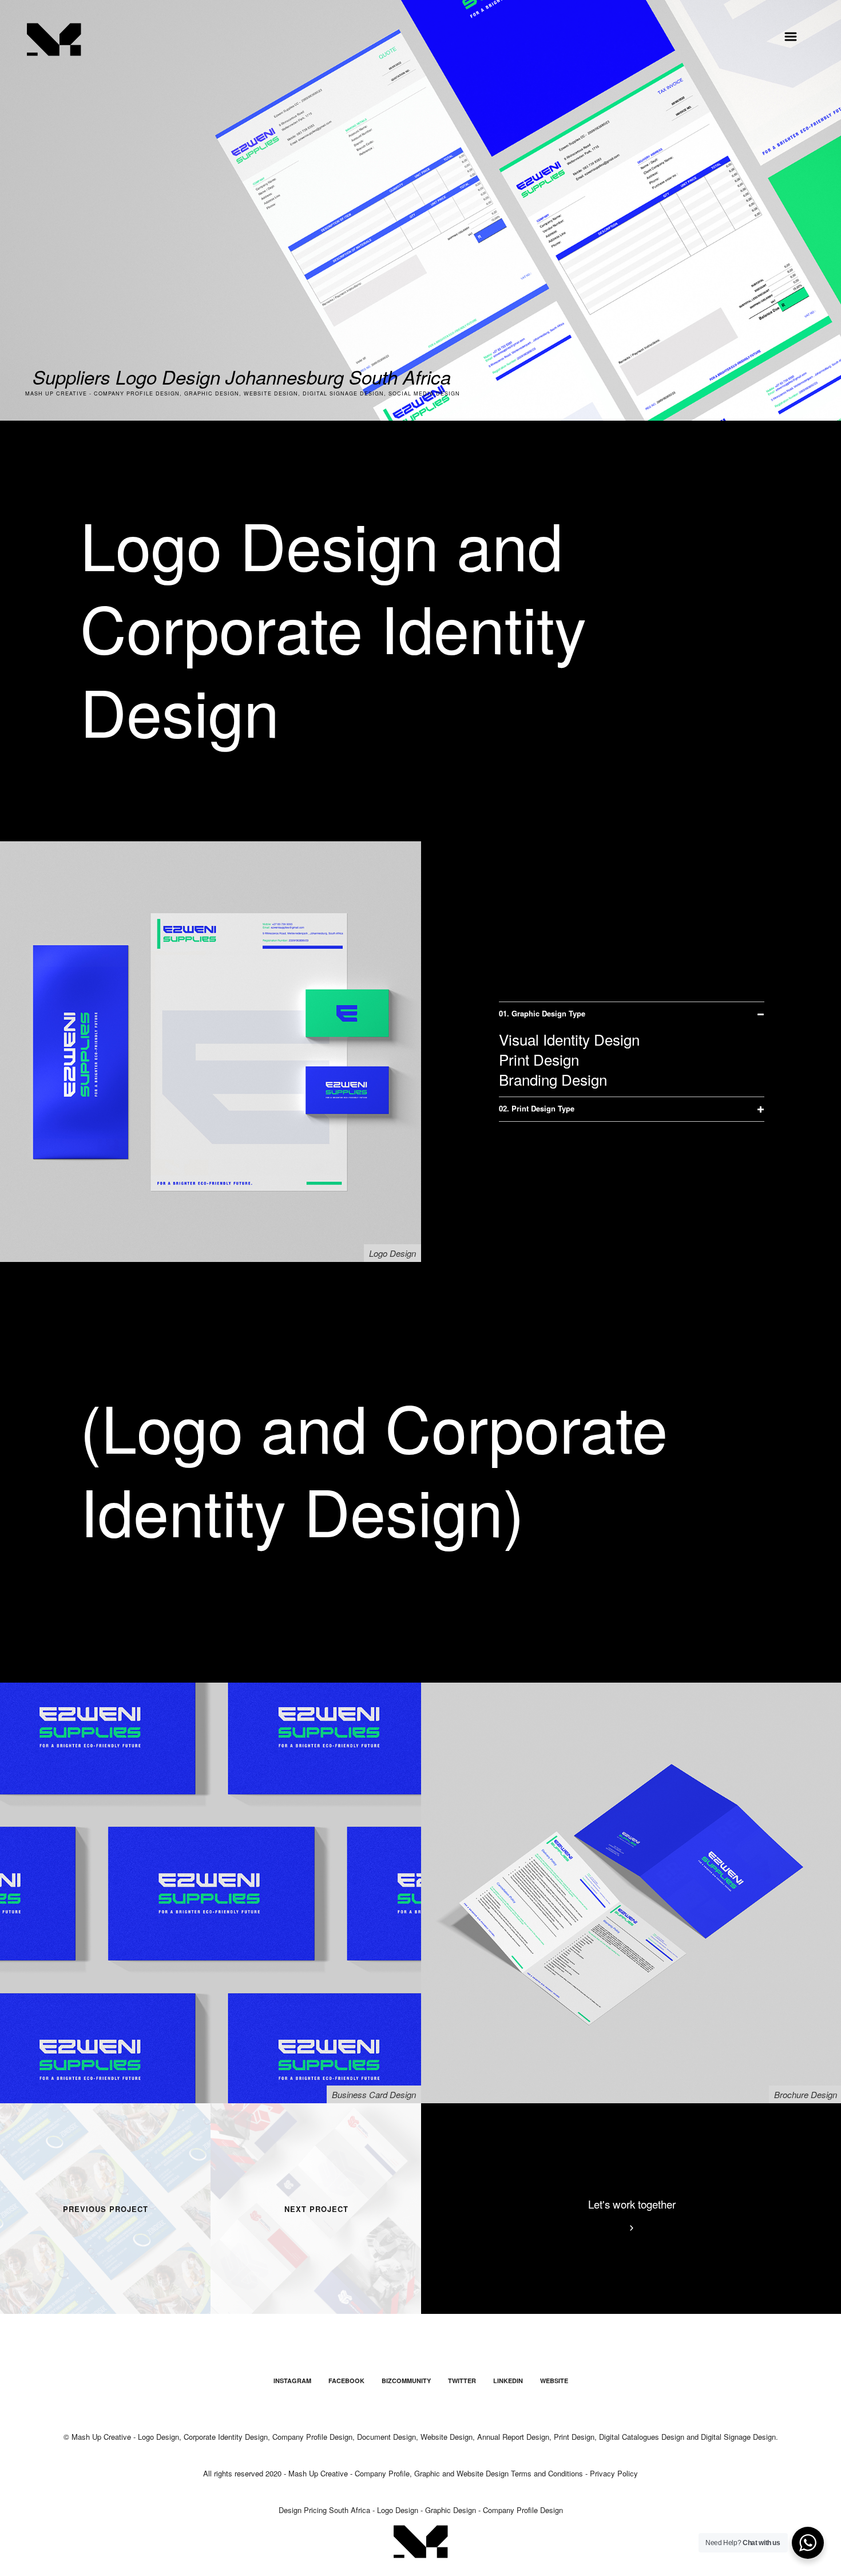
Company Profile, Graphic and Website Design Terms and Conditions (469, 2473)
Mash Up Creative (318, 2473)
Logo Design (398, 2510)
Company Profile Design (523, 2510)
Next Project (316, 2209)
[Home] (54, 39)
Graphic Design (451, 2510)
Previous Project (106, 2209)
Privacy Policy (614, 2473)
